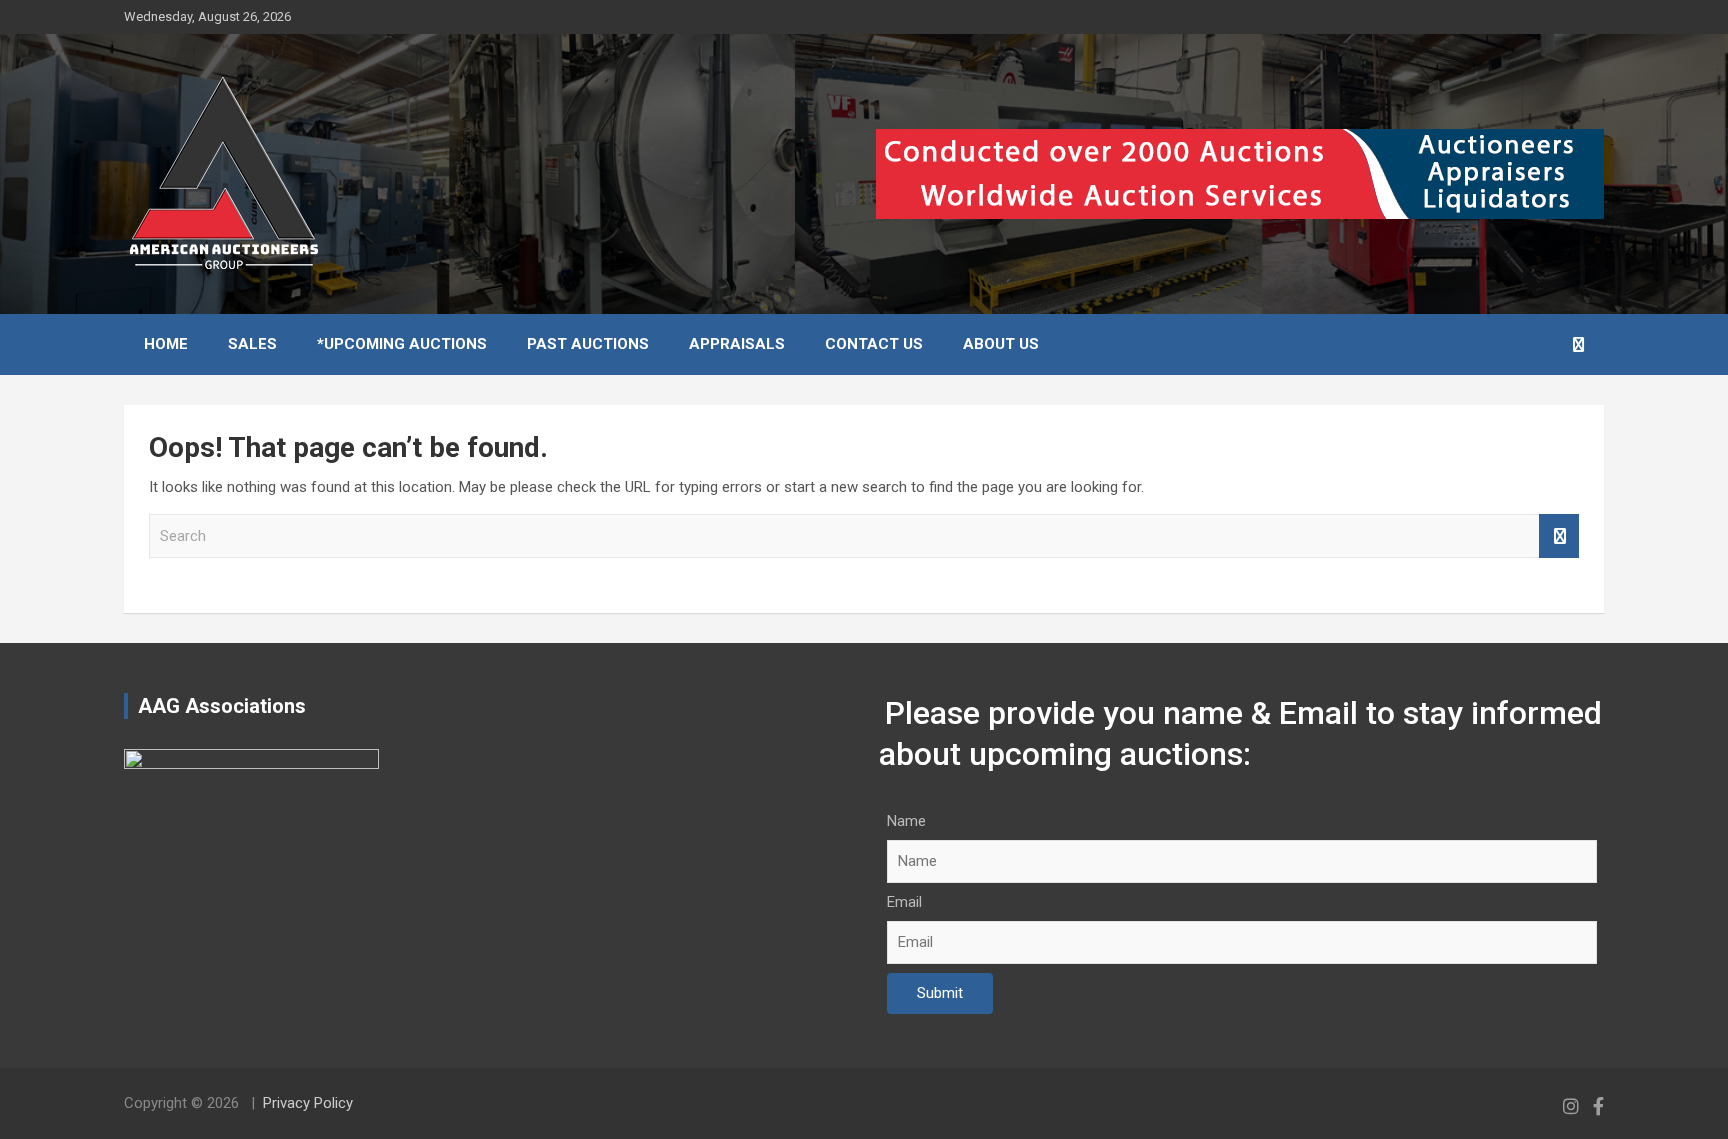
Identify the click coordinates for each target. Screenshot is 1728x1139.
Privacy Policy (308, 1103)
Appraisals (737, 344)
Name (906, 821)
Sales (252, 344)
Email (904, 902)
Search (1559, 536)
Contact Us (874, 344)
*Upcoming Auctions (402, 344)
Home (166, 344)
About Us (1001, 344)
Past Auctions (588, 344)
